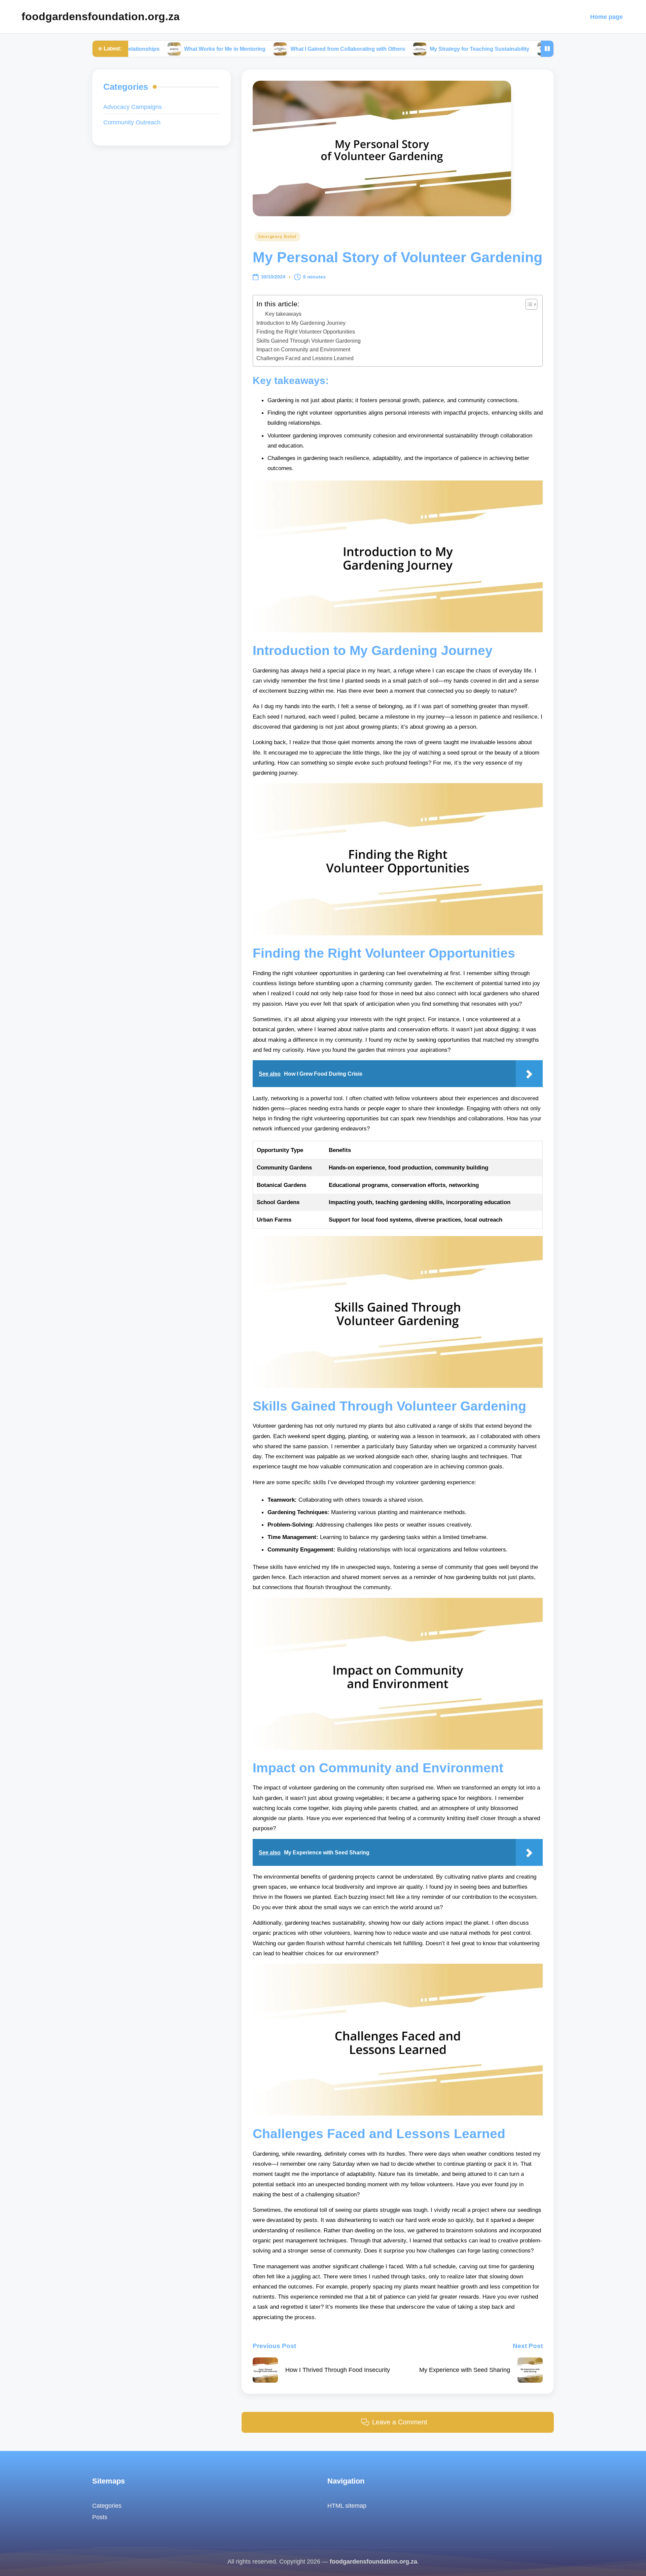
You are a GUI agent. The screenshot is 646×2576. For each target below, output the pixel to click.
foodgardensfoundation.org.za (101, 16)
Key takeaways (283, 314)
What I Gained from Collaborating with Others (270, 49)
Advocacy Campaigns (133, 107)
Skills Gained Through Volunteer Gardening (309, 341)
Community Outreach (132, 122)
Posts (100, 2517)
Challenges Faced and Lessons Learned (305, 358)
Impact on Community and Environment (303, 349)
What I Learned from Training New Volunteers (534, 49)
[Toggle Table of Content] (528, 304)
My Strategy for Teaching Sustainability (402, 49)
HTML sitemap (347, 2506)
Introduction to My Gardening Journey (301, 323)
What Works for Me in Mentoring (148, 49)
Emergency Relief (278, 237)
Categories (107, 2506)
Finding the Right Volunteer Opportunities (306, 332)
